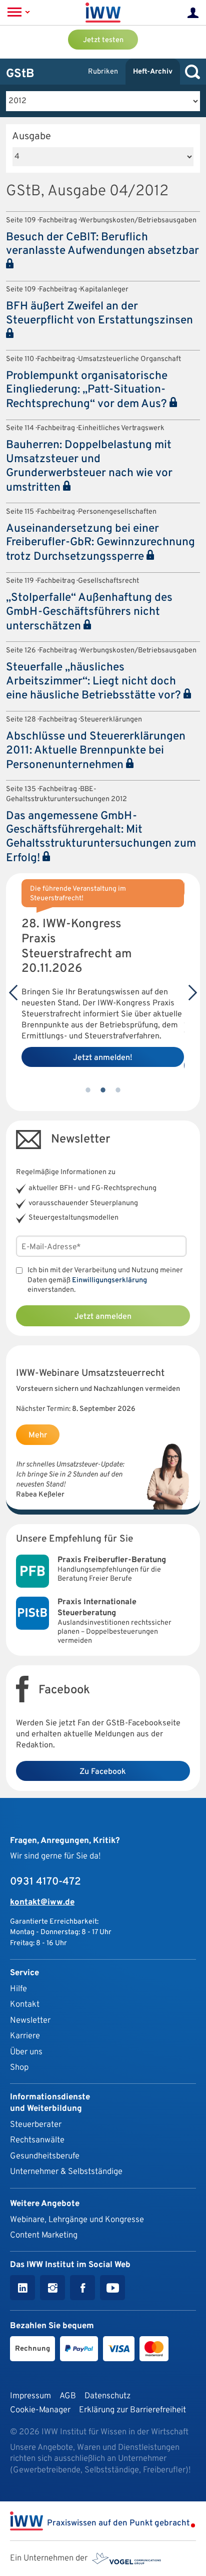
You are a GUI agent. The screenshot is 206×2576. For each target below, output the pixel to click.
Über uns (26, 2052)
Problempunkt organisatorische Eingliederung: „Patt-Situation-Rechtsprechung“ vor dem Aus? (88, 391)
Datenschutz (107, 2396)
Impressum (30, 2396)
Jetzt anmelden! (103, 1058)
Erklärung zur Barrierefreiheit (132, 2410)
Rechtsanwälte (37, 2140)
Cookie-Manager (40, 2410)
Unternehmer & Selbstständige (66, 2172)
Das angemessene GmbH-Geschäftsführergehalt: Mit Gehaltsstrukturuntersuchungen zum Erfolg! (101, 838)
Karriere (25, 2036)
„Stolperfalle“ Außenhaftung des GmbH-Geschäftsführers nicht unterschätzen (89, 612)
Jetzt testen (103, 40)
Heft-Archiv (153, 72)
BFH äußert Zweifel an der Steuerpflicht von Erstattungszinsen (99, 314)
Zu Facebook (103, 1772)
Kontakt (25, 2004)
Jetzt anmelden (103, 1317)
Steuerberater (36, 2125)
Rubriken (103, 72)
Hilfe (18, 1989)
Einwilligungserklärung (109, 1280)
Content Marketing (44, 2235)
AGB (68, 2396)
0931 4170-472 (45, 1882)
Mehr (38, 1435)
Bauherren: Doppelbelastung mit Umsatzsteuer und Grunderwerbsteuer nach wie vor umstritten (89, 467)
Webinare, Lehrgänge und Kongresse (77, 2220)
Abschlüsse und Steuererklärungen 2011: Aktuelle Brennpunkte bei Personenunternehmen (96, 751)
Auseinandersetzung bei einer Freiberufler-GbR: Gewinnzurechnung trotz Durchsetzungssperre (100, 543)
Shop (19, 2068)
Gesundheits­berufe (45, 2156)
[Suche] (190, 72)
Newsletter (30, 2020)
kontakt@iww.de (42, 1902)
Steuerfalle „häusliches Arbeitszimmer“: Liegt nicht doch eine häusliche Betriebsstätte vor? (95, 682)
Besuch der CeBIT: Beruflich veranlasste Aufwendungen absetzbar (102, 245)
